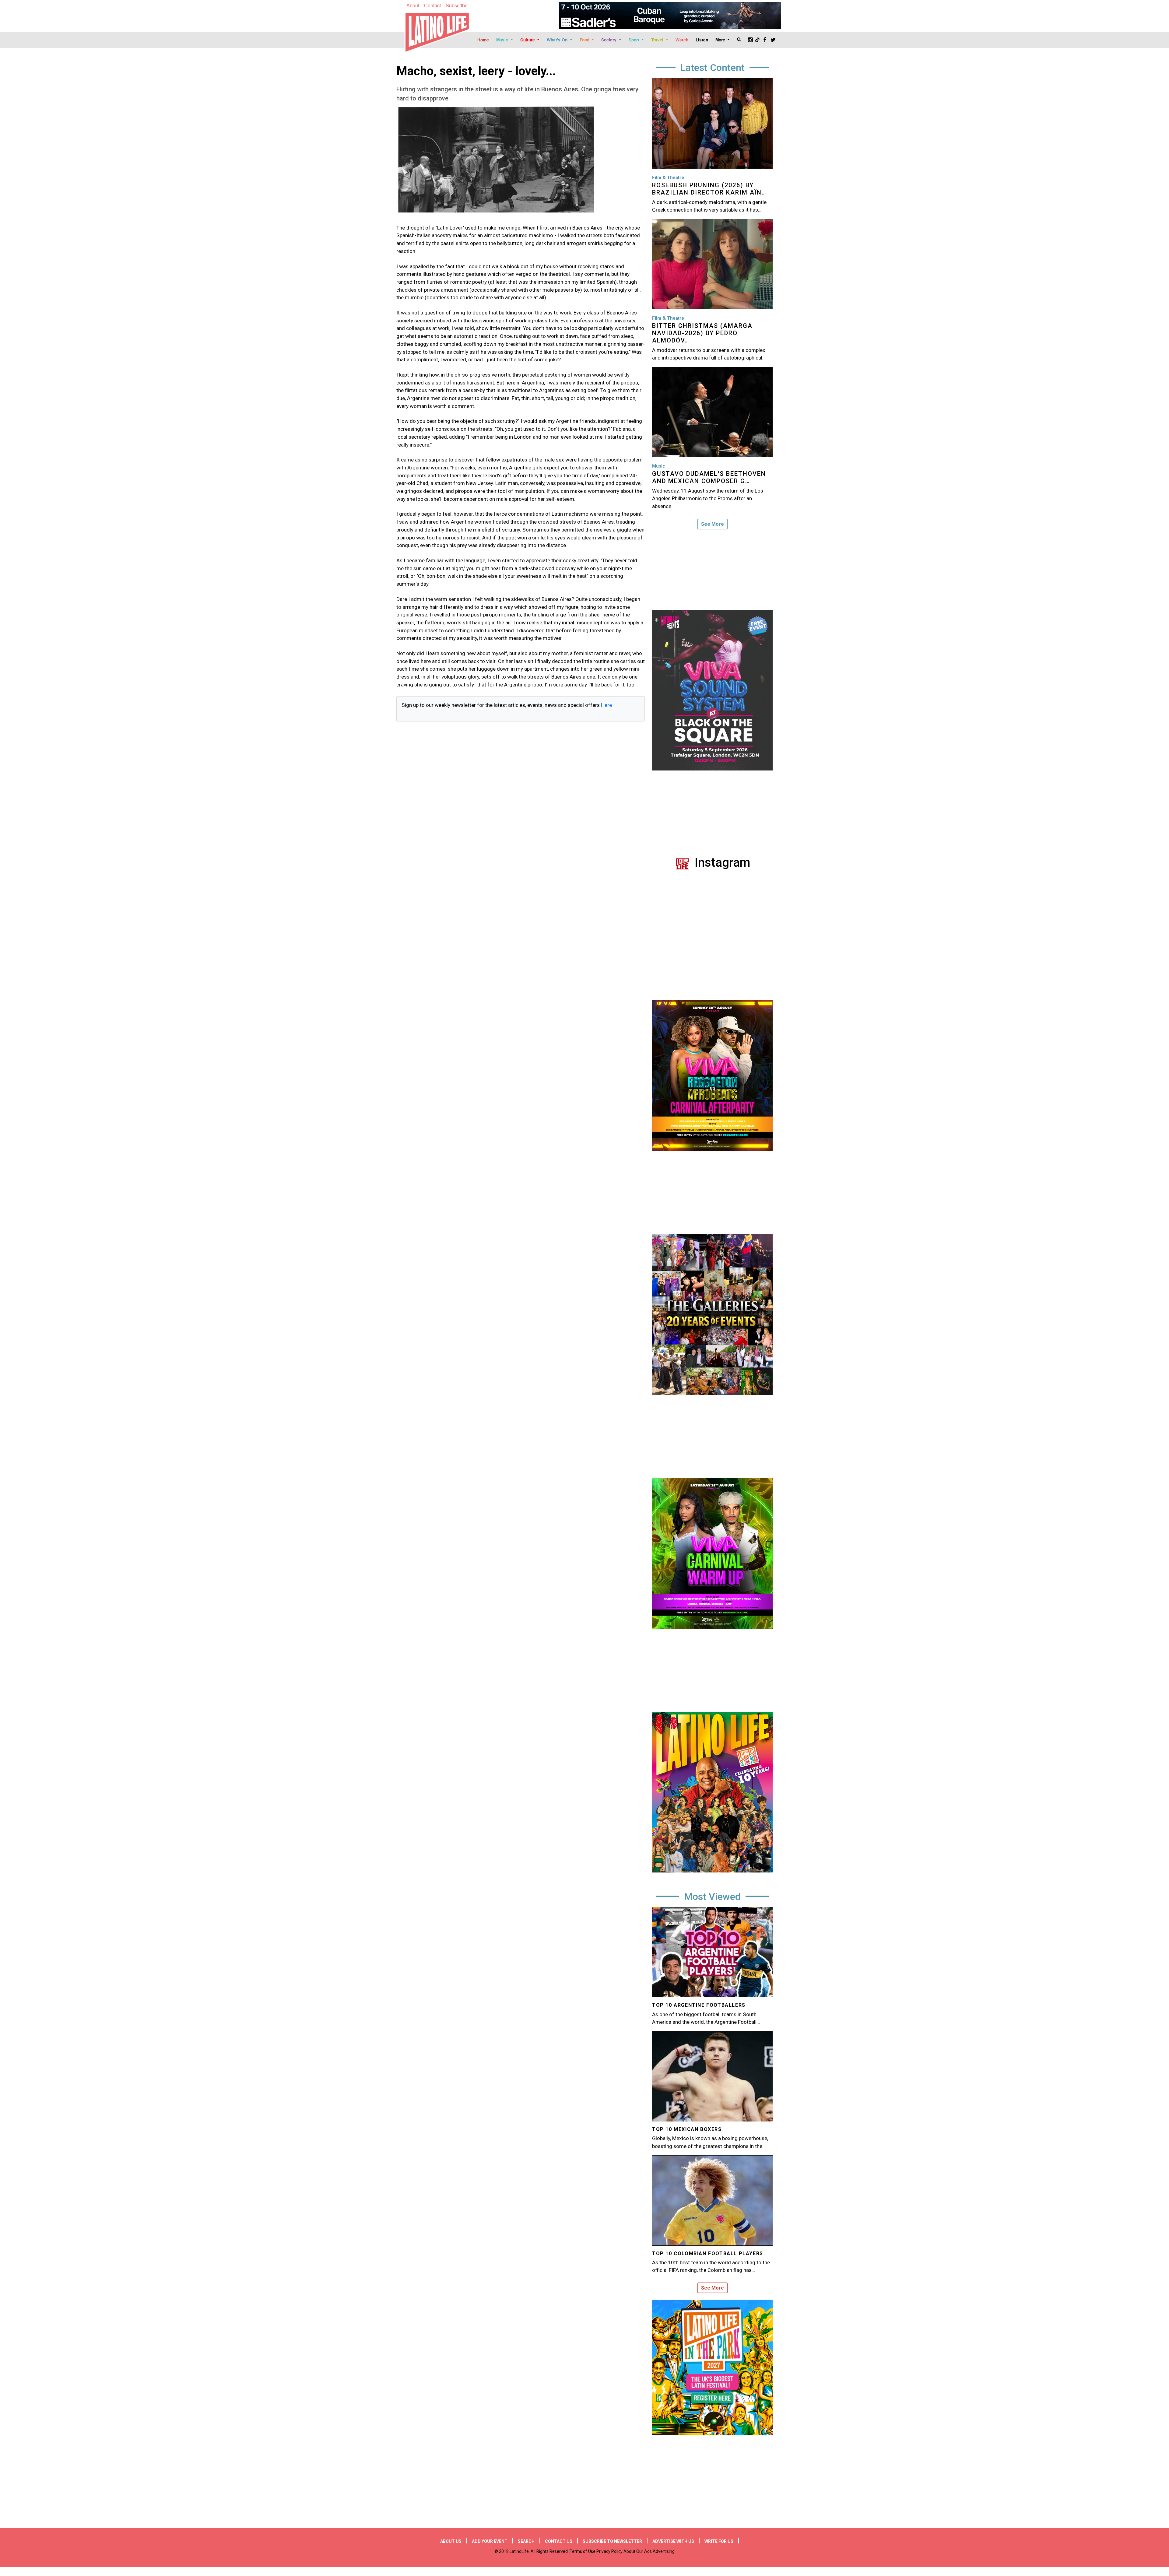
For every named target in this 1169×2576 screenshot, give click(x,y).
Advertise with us (673, 2541)
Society (609, 40)
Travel (658, 40)
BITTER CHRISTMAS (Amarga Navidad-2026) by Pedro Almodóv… (702, 333)
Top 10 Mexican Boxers (687, 2129)
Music (503, 40)
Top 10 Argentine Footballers (699, 2005)
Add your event (490, 2541)
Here (606, 705)
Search (526, 2541)
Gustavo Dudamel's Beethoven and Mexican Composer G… (709, 477)
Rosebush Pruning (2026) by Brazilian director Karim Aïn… (709, 189)
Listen (702, 40)
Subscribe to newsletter (612, 2541)
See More (713, 524)
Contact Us (559, 2541)
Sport (635, 40)
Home (483, 40)
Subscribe (457, 5)
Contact (432, 5)
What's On (558, 40)
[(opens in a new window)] (670, 16)
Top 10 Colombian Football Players (708, 2253)
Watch (682, 40)
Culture (528, 40)
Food (585, 40)
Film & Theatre (668, 177)
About (413, 5)
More (721, 40)
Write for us (719, 2541)
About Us (451, 2541)
